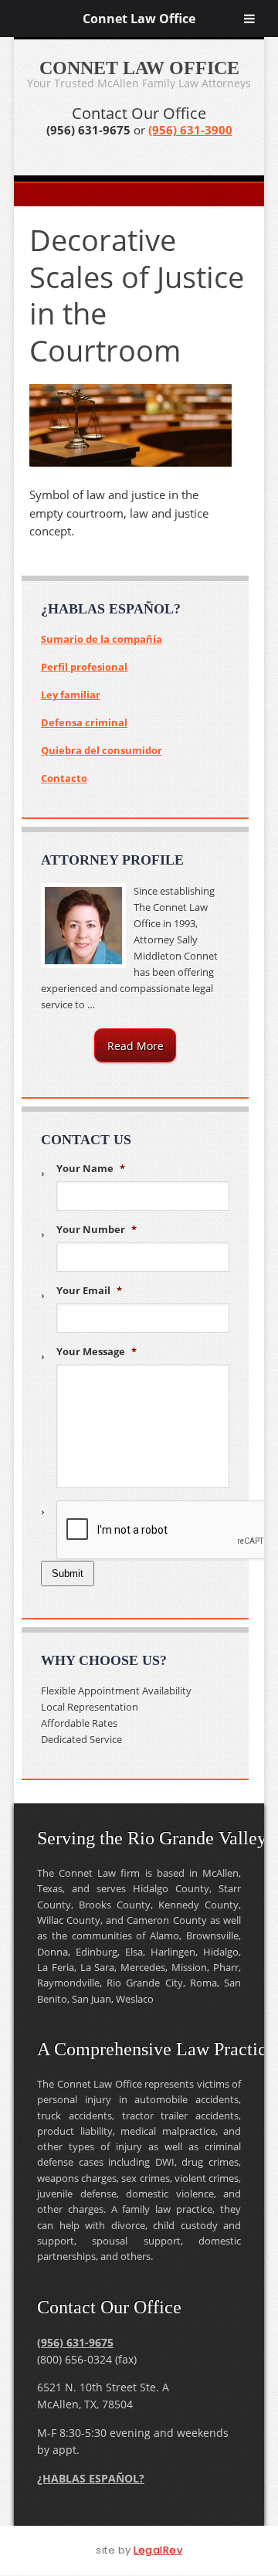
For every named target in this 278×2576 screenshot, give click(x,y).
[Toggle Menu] (249, 19)
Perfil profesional (84, 667)
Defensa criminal (84, 722)
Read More (136, 1046)
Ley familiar (71, 695)
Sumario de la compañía (102, 639)
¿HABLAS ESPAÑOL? (91, 2478)
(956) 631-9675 (75, 2342)
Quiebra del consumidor (102, 750)
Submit (68, 1573)
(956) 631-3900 (190, 130)
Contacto (64, 778)
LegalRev (158, 2550)
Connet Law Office (139, 19)
